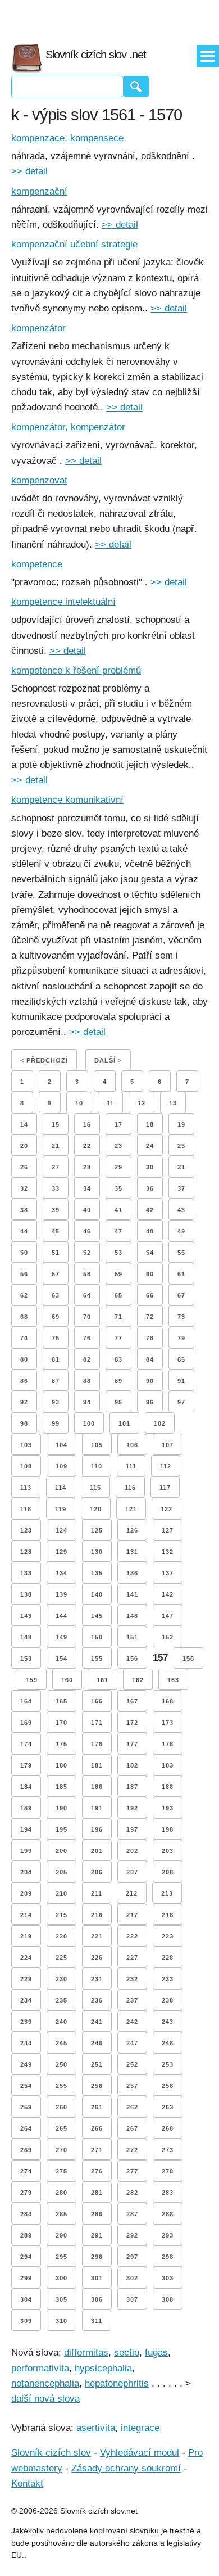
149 (61, 1637)
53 (118, 1253)
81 (56, 1359)
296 (97, 2257)
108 (26, 1466)
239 (26, 2022)
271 (97, 2150)
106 (132, 1445)
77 (118, 1338)
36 (150, 1188)
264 (26, 2128)
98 (24, 1423)
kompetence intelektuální (63, 602)
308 (168, 2299)
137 (168, 1573)
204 (26, 1872)
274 (26, 2171)
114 (61, 1488)
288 (168, 2214)
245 (61, 2043)
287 (132, 2214)
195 (61, 1829)
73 (181, 1317)
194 (26, 1829)
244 (26, 2043)
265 (61, 2128)
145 (97, 1616)
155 (97, 1658)
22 (87, 1146)
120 (96, 1509)
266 (97, 2128)
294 (26, 2257)
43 (181, 1210)
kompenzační (39, 191)
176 (97, 1744)
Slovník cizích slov (51, 2453)
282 (132, 2193)
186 (97, 1787)
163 (173, 1680)
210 (61, 1893)
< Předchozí (44, 1060)
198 (168, 1829)
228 (168, 1958)
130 (97, 1552)
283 (168, 2193)
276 (97, 2171)
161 (102, 1680)
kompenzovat (39, 480)
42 (150, 1210)
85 (181, 1359)
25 (181, 1146)
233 (168, 1979)
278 (168, 2171)
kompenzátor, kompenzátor (68, 427)
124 (61, 1530)
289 (26, 2235)
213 (167, 1893)
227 (132, 1958)
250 (61, 2064)
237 (132, 2000)
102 (160, 1423)
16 (87, 1124)
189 (26, 1808)
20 (24, 1146)
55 (181, 1253)
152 (168, 1637)
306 (97, 2299)
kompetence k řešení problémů (76, 670)
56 (24, 1274)
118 (26, 1509)
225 (61, 1958)
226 (97, 1958)
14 (24, 1124)
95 (118, 1402)
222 (132, 1936)
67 (181, 1295)
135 (97, 1573)
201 (97, 1851)
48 (150, 1231)
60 (150, 1274)
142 (168, 1594)
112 (166, 1466)
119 (61, 1509)
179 (26, 1765)
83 (118, 1359)
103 (26, 1445)
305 (61, 2299)
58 (87, 1274)
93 (56, 1402)
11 (110, 1103)
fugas (156, 2353)
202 (132, 1851)
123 (26, 1530)
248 (168, 2043)
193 (168, 1808)
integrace (140, 2428)
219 (26, 1936)
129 (61, 1552)
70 (87, 1317)
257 (132, 2086)
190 (61, 1808)
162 (138, 1680)
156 (132, 1658)
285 (61, 2214)
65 (118, 1295)
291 (97, 2235)
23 (118, 1146)
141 (132, 1594)
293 (168, 2235)
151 (132, 1637)
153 (26, 1658)
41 (118, 1210)
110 (97, 1466)
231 (97, 1979)
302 (132, 2278)
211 (97, 1893)
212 (132, 1893)
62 (24, 1295)
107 (168, 1445)
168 (168, 1701)
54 (150, 1253)
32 (24, 1188)
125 (97, 1530)
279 (26, 2193)
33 (56, 1188)
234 (26, 2000)
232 (132, 1979)
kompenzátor (38, 328)
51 (56, 1253)
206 (97, 1872)
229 (26, 1979)
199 (26, 1851)
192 (132, 1808)
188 (168, 1787)
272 (132, 2150)
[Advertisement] (109, 17)
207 (132, 1872)
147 (168, 1616)
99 (56, 1423)
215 (61, 1915)
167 (132, 1701)
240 (61, 2022)
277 (132, 2171)
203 (168, 1851)
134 (61, 1573)
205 (61, 1872)
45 (56, 1231)
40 (87, 1210)
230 (61, 1979)
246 (97, 2043)
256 (97, 2086)
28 (87, 1167)
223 (168, 1936)
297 (132, 2257)
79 (181, 1338)
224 (26, 1958)
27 (56, 1167)
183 (168, 1765)
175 (61, 1744)
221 (97, 1936)
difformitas (86, 2353)
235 (61, 2000)
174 (26, 1744)
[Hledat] (136, 87)
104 (61, 1445)
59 (118, 1274)
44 (24, 1231)
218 (168, 1915)
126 (132, 1530)
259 (26, 2107)
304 (26, 2299)
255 (61, 2086)
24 (150, 1146)
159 (32, 1680)
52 (87, 1253)
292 (132, 2235)
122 (166, 1509)
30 (150, 1167)
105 (97, 1445)
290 (61, 2235)
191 (97, 1808)
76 (87, 1338)
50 (24, 1253)
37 (181, 1188)
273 (168, 2150)
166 (97, 1701)
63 (56, 1295)
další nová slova (45, 2399)
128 (26, 1552)
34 (87, 1188)
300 (61, 2278)
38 (24, 1210)
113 (26, 1488)
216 (97, 1915)
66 (150, 1295)
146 (132, 1616)
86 (24, 1381)
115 (95, 1488)
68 (24, 1317)
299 (26, 2278)
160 (67, 1680)
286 (97, 2214)
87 (56, 1381)
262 (132, 2107)
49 (181, 1231)
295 (61, 2257)
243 (168, 2022)
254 (26, 2086)
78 (150, 1338)
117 (165, 1488)
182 (132, 1765)
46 (87, 1231)
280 (61, 2193)
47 (118, 1231)
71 (118, 1317)
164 (26, 1701)
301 (97, 2278)
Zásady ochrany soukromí (126, 2468)
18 (150, 1124)
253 (168, 2064)
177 (132, 1744)
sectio (127, 2353)
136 (132, 1573)
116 (130, 1488)
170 (61, 1723)
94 (87, 1402)
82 (87, 1359)
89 (118, 1381)
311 (97, 2321)
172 (132, 1723)
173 (168, 1723)
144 (61, 1616)
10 (79, 1103)
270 (61, 2150)
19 (181, 1124)
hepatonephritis (117, 2383)
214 (26, 1915)
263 (168, 2107)
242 (132, 2022)
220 (61, 1936)
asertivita (96, 2428)
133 (26, 1573)
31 (181, 1167)
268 (168, 2128)
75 (56, 1338)
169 (26, 1723)
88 (87, 1381)
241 (97, 2022)
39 (56, 1210)
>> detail (29, 171)
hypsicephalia (103, 2368)
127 (168, 1530)
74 (24, 1338)
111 (131, 1466)
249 (26, 2064)
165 (61, 1701)
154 (61, 1658)
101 (124, 1423)
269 (26, 2150)
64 (87, 1295)
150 (97, 1637)
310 (61, 2321)
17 (118, 1124)
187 (132, 1787)
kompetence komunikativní (67, 800)
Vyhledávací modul (140, 2453)
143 (26, 1616)
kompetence (37, 564)
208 (168, 1872)
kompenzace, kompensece (67, 138)
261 (97, 2107)
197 (132, 1829)
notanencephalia (45, 2383)
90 (150, 1381)
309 (26, 2321)
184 (26, 1787)
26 (24, 1167)
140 (97, 1594)
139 (61, 1594)
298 (168, 2257)
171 (97, 1723)
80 (24, 1359)
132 (168, 1552)
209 (26, 1893)
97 (181, 1402)
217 (132, 1915)
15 (56, 1124)
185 (61, 1787)
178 (168, 1744)
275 (61, 2171)
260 (61, 2107)
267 (132, 2128)
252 (132, 2064)
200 (61, 1851)
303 (168, 2278)
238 (168, 2000)
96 (150, 1402)
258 (168, 2086)
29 (118, 1167)
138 (26, 1594)
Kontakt (27, 2484)
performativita (40, 2368)
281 (97, 2193)
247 (132, 2043)
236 (97, 2000)
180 (61, 1765)
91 (181, 1381)
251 (97, 2064)
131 (132, 1552)
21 (56, 1146)
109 (61, 1466)
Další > (108, 1060)
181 (97, 1765)
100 (89, 1423)
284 (26, 2214)
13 (173, 1103)
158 (188, 1658)
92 (24, 1402)
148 (26, 1637)
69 (56, 1317)
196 (97, 1829)
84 (150, 1359)
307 (132, 2299)
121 (131, 1509)
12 (142, 1103)
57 (56, 1274)
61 (181, 1274)
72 (150, 1317)
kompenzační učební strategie (74, 244)
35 (118, 1188)
